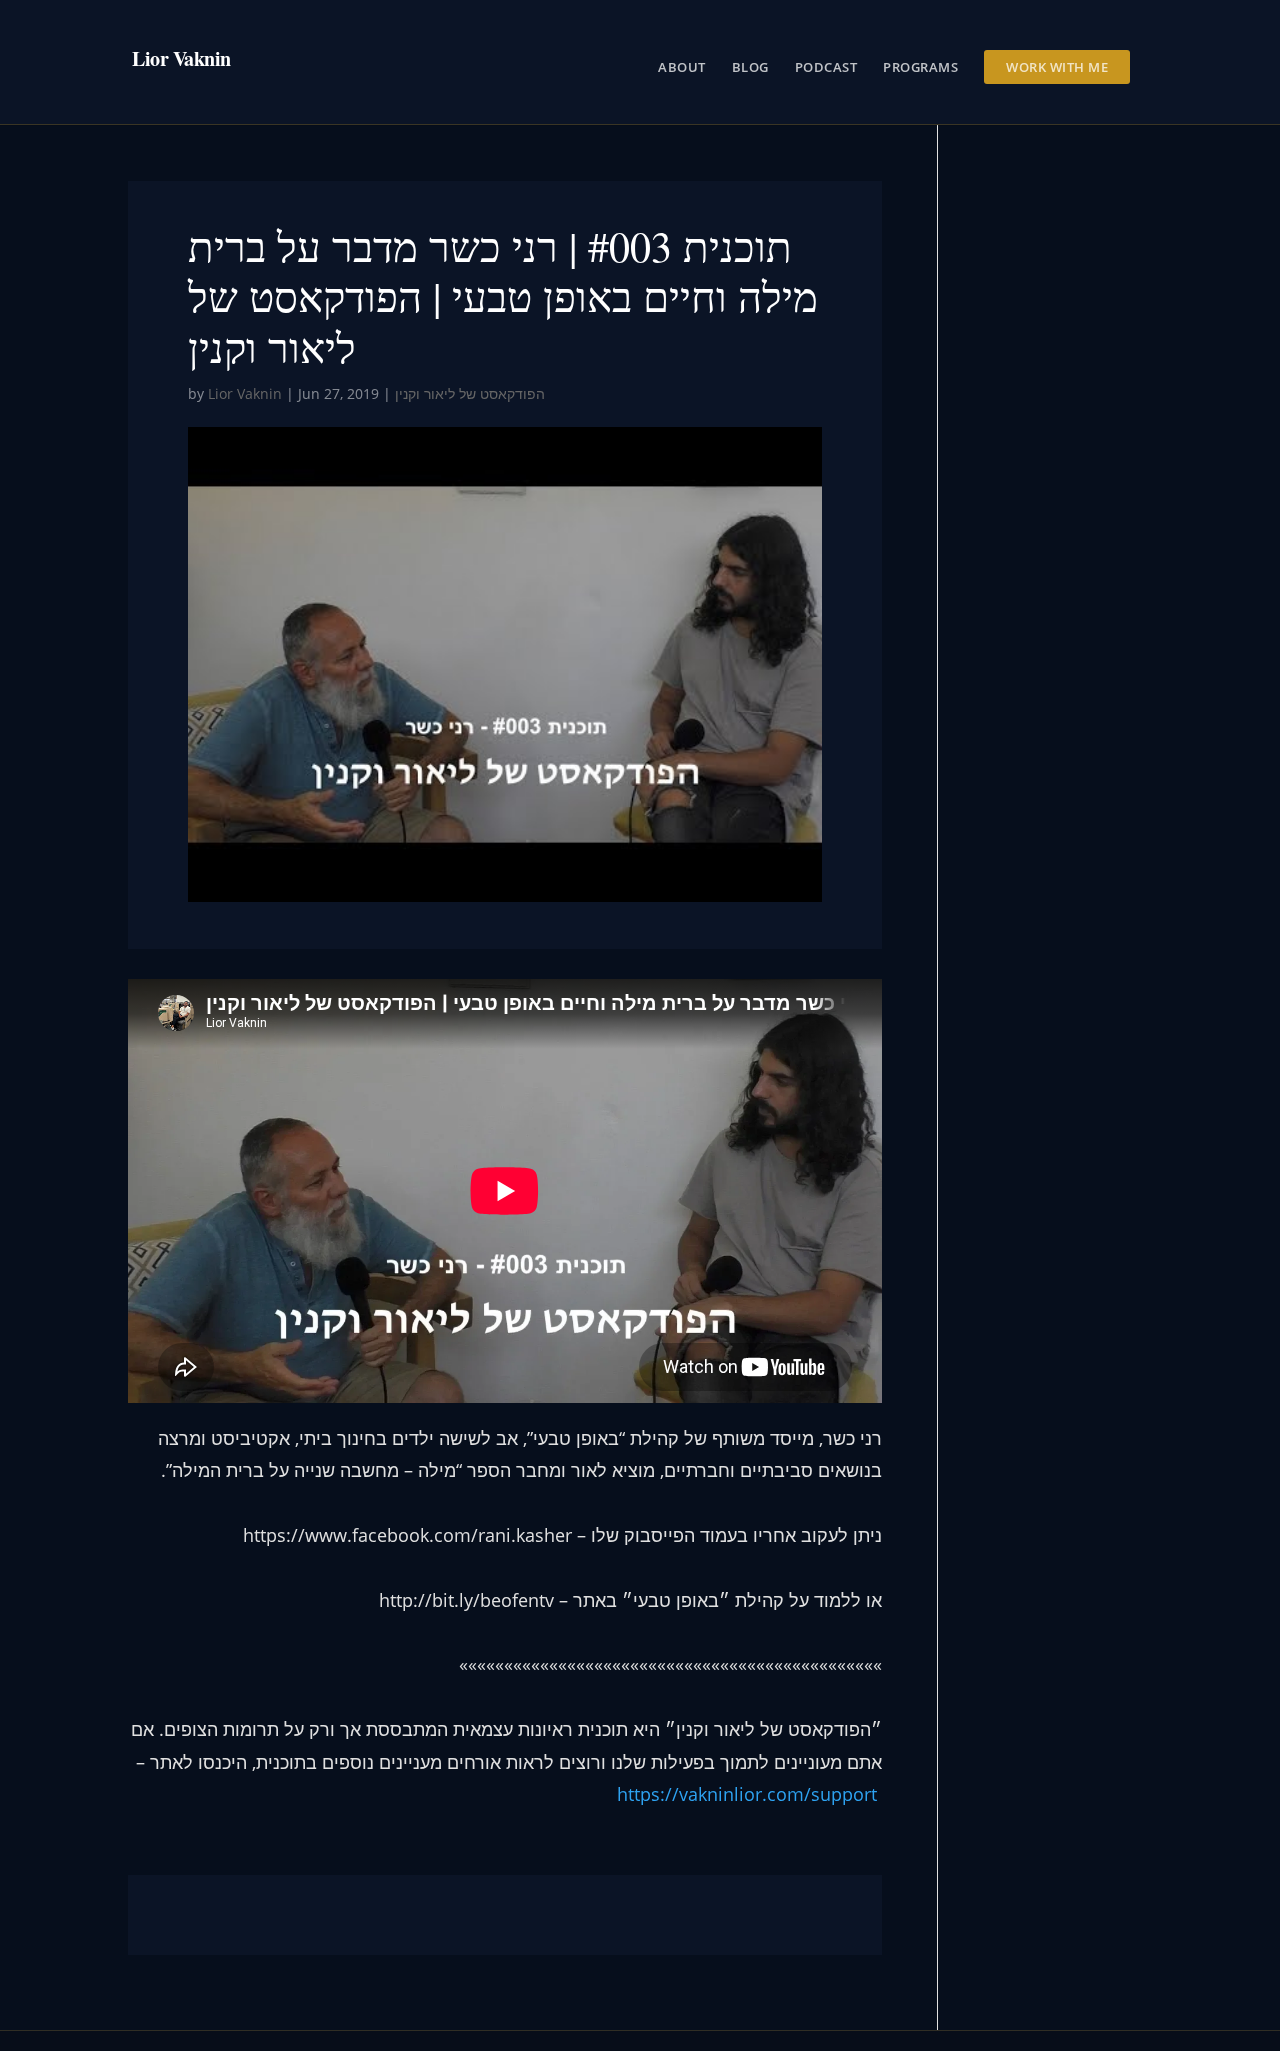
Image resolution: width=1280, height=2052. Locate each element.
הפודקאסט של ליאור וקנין (470, 393)
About (682, 68)
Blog (750, 68)
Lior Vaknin (245, 393)
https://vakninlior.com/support (747, 1794)
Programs (920, 68)
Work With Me (1057, 67)
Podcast (826, 68)
